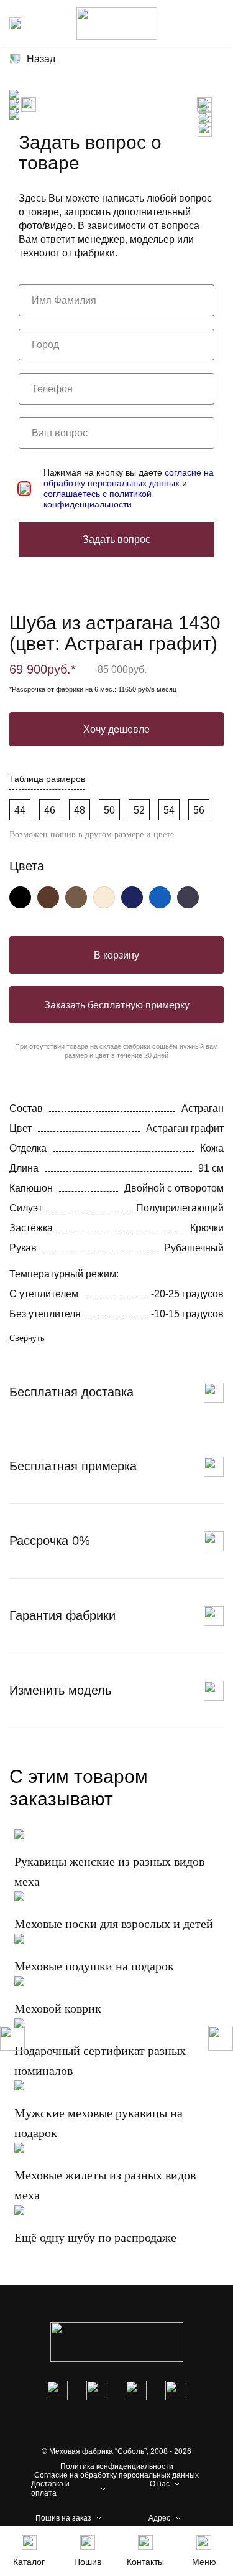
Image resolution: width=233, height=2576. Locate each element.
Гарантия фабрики (62, 1615)
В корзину (116, 955)
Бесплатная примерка (73, 1466)
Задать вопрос (116, 539)
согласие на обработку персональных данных (129, 478)
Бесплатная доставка (71, 1392)
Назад (41, 59)
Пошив (88, 2562)
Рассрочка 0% (50, 1541)
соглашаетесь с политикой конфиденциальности (98, 499)
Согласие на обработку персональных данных (116, 2475)
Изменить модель (60, 1690)
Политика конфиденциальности (117, 2466)
